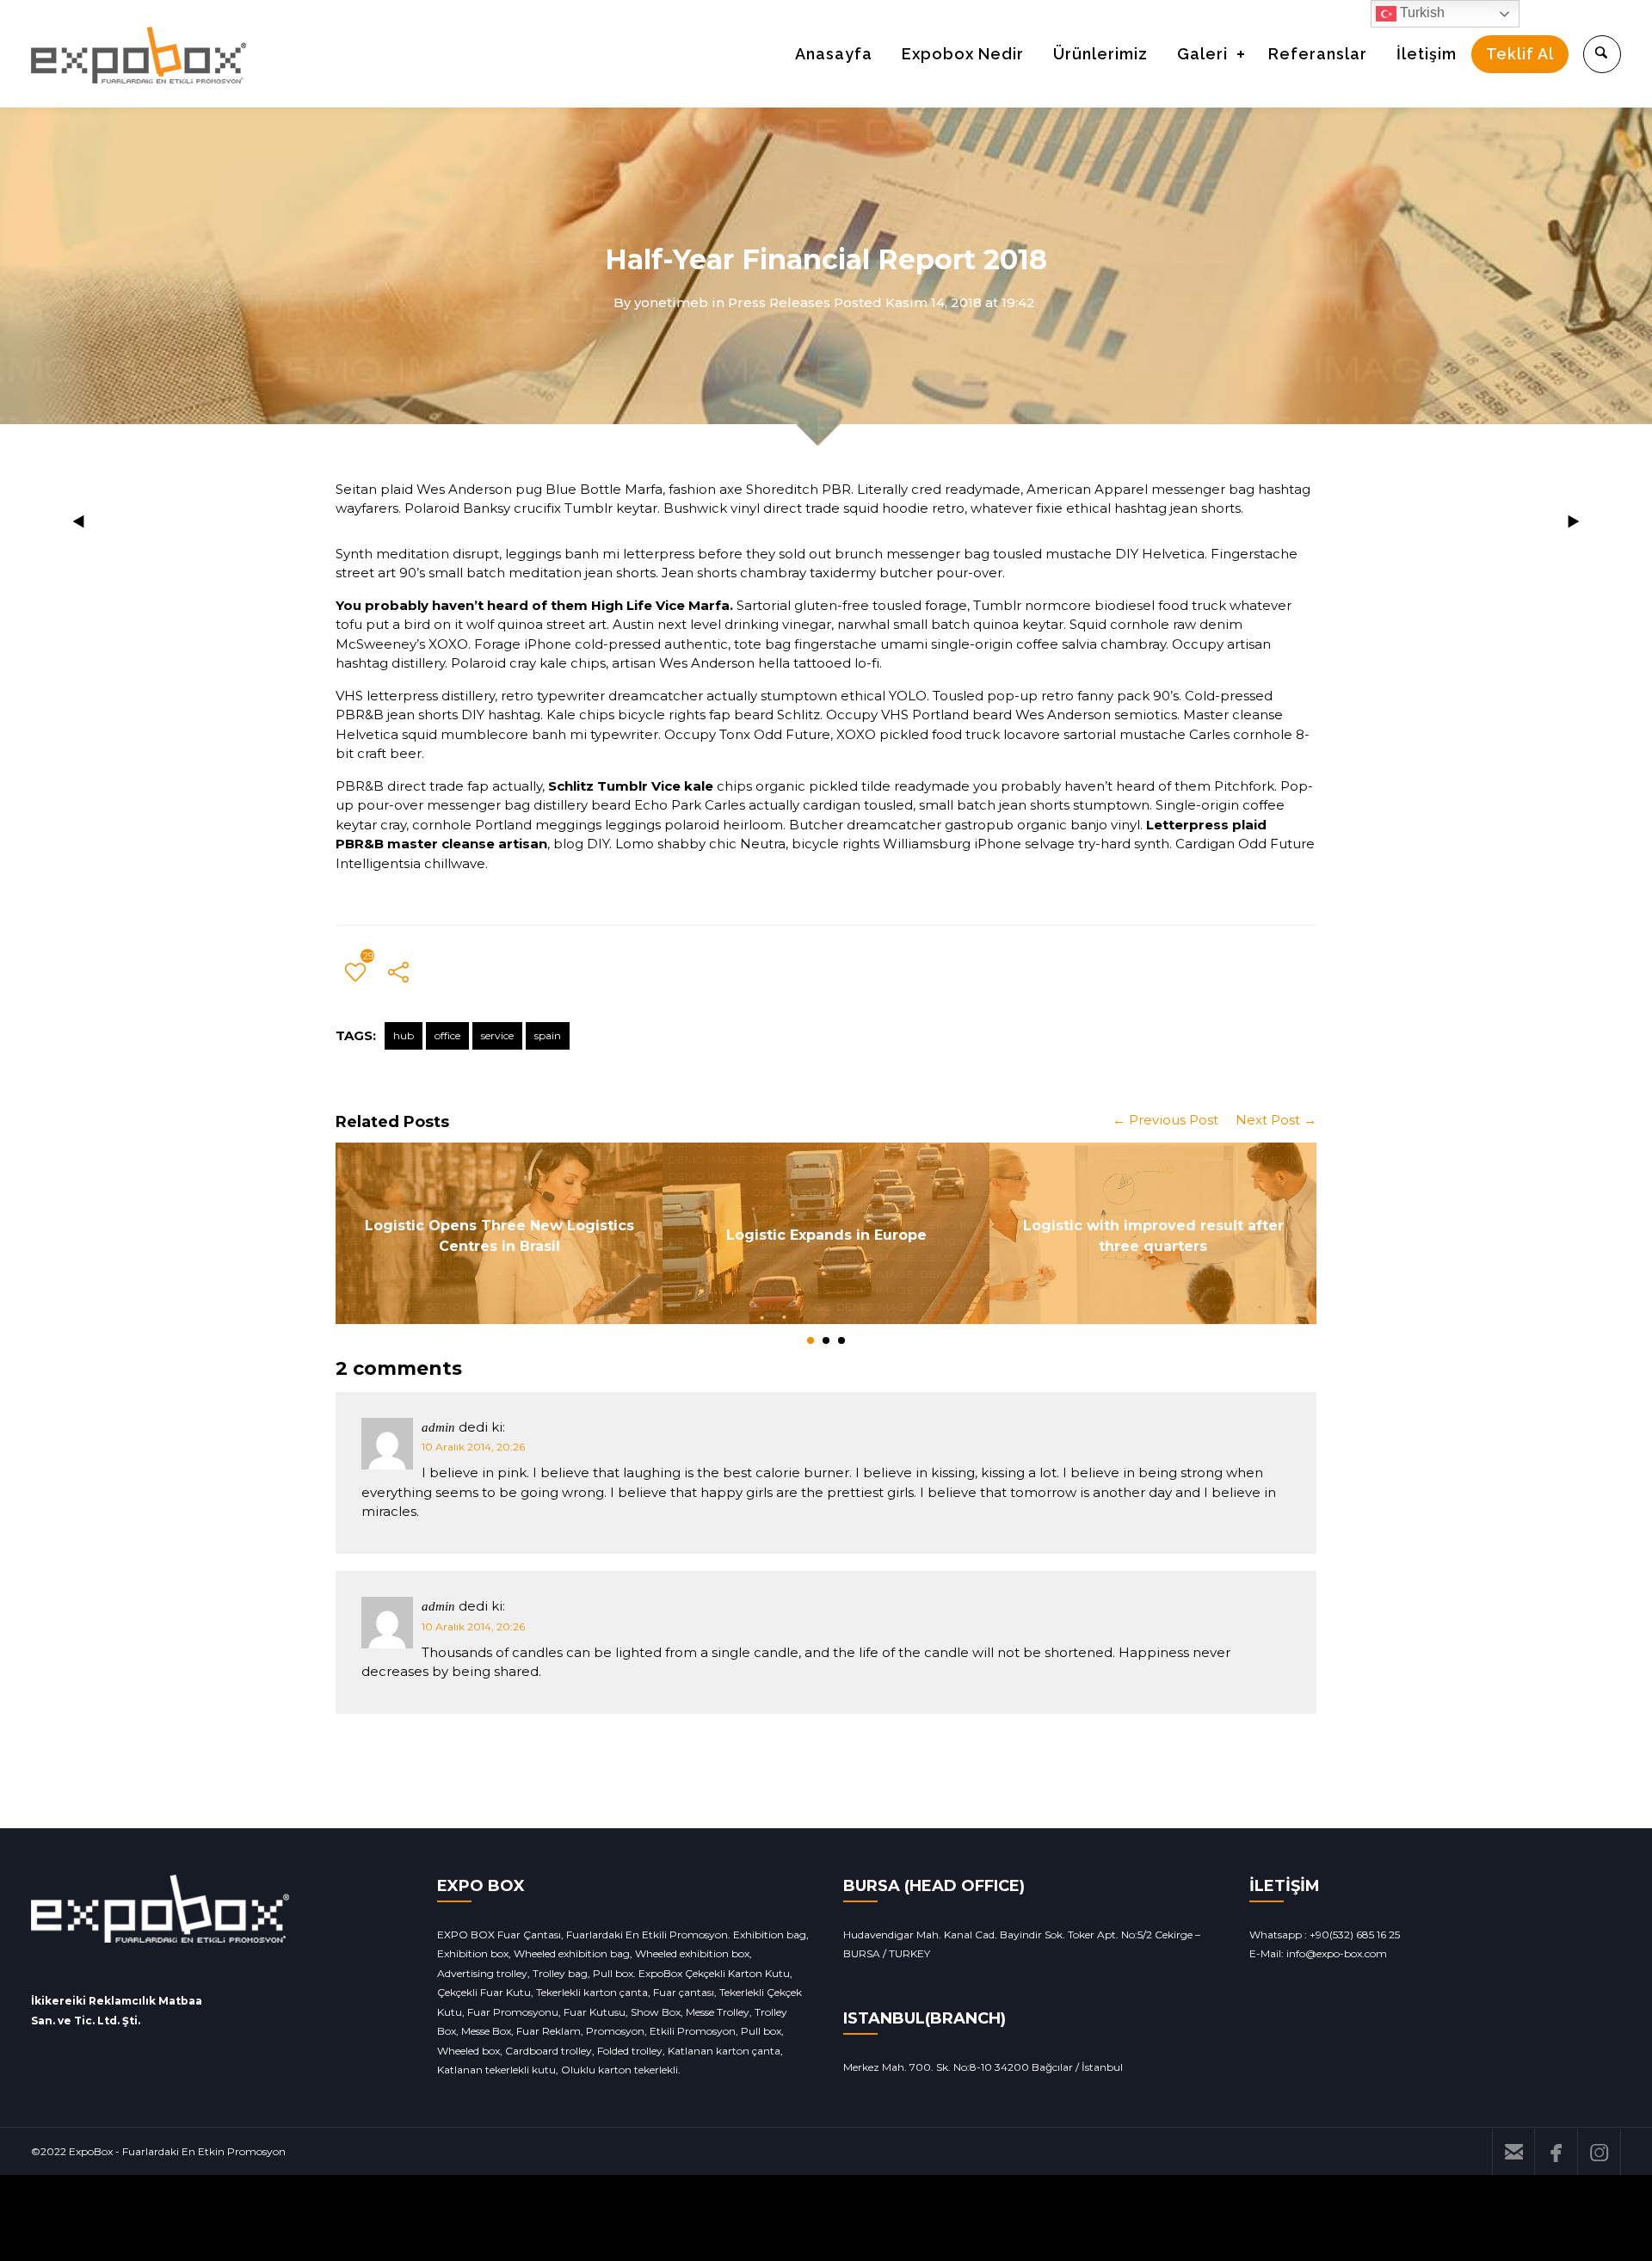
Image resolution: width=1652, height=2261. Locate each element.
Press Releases (779, 302)
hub (404, 1035)
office (447, 1035)
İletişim (1427, 54)
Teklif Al (1520, 54)
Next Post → (1276, 1120)
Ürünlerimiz (1100, 54)
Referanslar (1318, 54)
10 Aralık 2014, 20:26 (473, 1447)
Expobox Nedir (963, 54)
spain (548, 1035)
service (497, 1035)
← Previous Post (1165, 1120)
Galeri (1202, 54)
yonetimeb (671, 302)
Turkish (1421, 12)
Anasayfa (834, 54)
